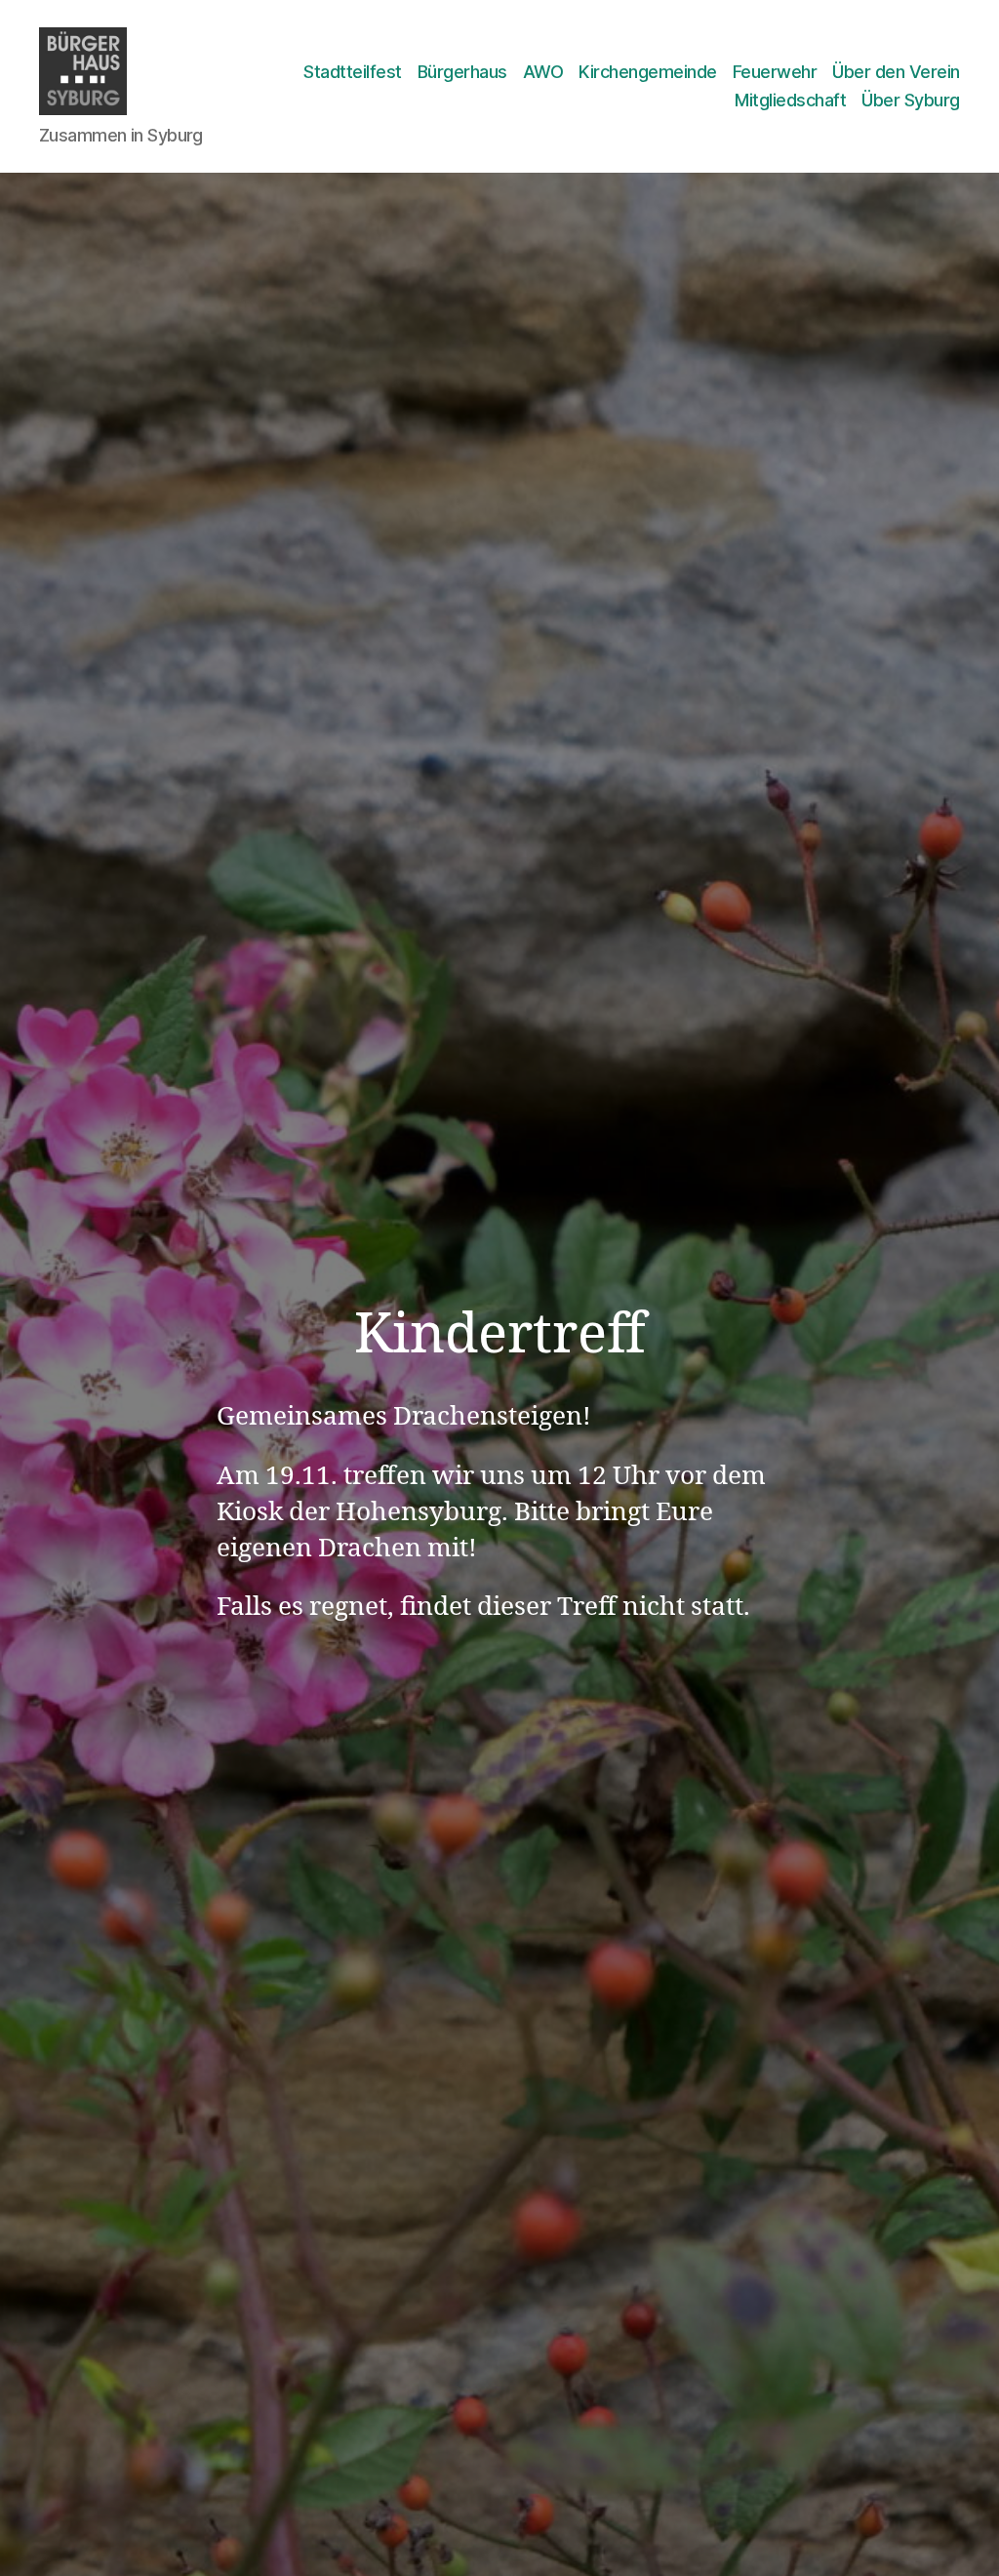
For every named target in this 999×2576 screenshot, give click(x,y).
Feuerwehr (775, 72)
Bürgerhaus (462, 72)
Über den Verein (896, 72)
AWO (543, 72)
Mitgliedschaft (790, 100)
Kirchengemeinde (648, 72)
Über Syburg (911, 100)
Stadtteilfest (353, 72)
